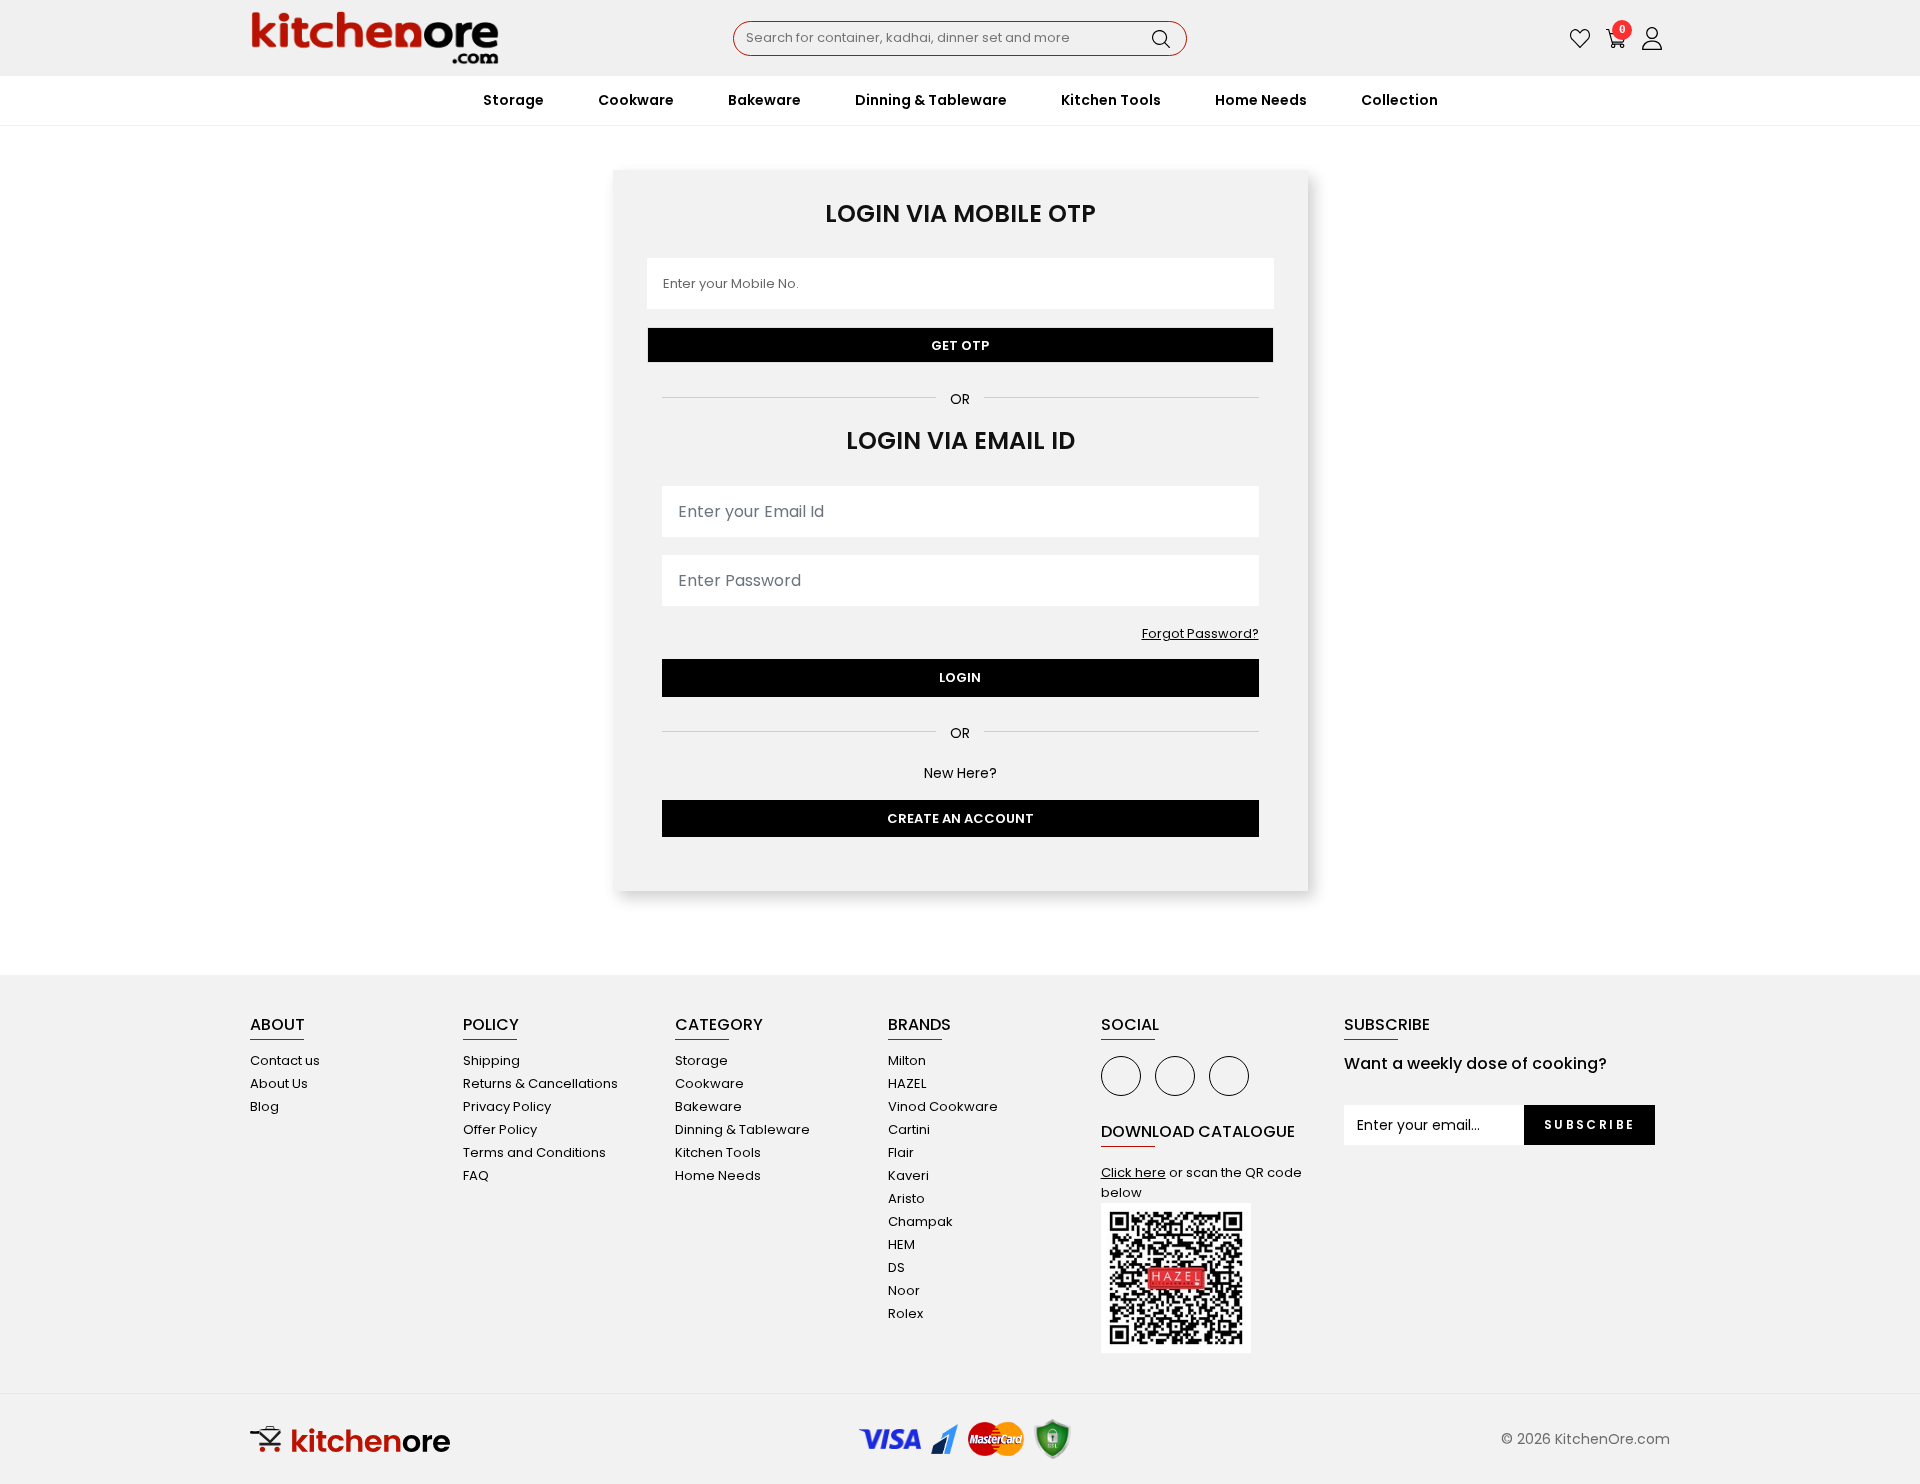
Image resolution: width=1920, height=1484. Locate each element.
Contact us (285, 1060)
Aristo (906, 1198)
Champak (920, 1221)
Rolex (905, 1313)
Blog (264, 1106)
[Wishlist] (1580, 38)
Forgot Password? (1200, 633)
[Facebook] (1175, 1076)
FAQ (476, 1175)
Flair (901, 1152)
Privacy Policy (507, 1106)
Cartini (909, 1129)
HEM (901, 1244)
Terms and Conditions (534, 1152)
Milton (907, 1060)
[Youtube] (1121, 1076)
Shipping (491, 1060)
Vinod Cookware (943, 1106)
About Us (279, 1083)
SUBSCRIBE (1590, 1124)
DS (896, 1267)
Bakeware (708, 1106)
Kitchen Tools (718, 1152)
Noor (904, 1290)
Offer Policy (500, 1129)
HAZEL (907, 1083)
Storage (701, 1060)
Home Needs (718, 1175)
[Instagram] (1229, 1076)
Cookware (709, 1083)
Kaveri (908, 1175)
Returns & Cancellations (540, 1083)
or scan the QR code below (1201, 1182)
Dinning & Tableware (742, 1129)
